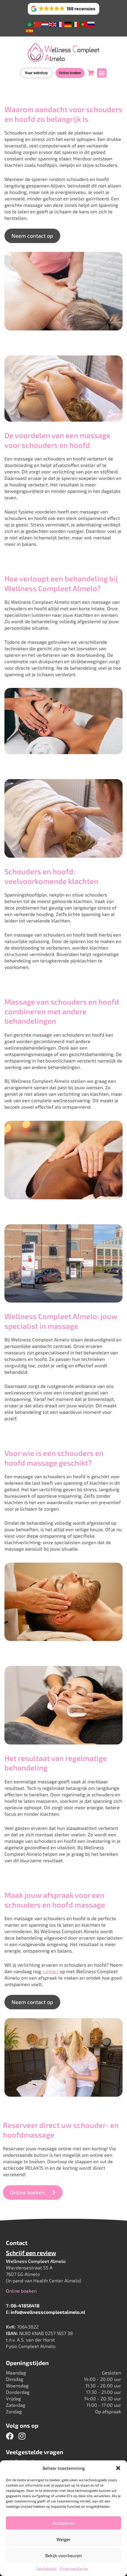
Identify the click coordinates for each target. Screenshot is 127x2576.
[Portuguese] (84, 24)
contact (50, 1971)
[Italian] (76, 24)
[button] (118, 2468)
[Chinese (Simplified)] (38, 24)
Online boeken (21, 2291)
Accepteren (64, 2523)
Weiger (63, 2539)
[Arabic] (30, 24)
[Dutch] (45, 24)
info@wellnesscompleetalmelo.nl (48, 2312)
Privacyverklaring (74, 2568)
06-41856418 (25, 2305)
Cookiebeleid (47, 2568)
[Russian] (91, 24)
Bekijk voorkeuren (63, 2555)
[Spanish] (30, 30)
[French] (61, 24)
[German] (68, 24)
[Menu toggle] (102, 73)
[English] (53, 24)
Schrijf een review (31, 2253)
